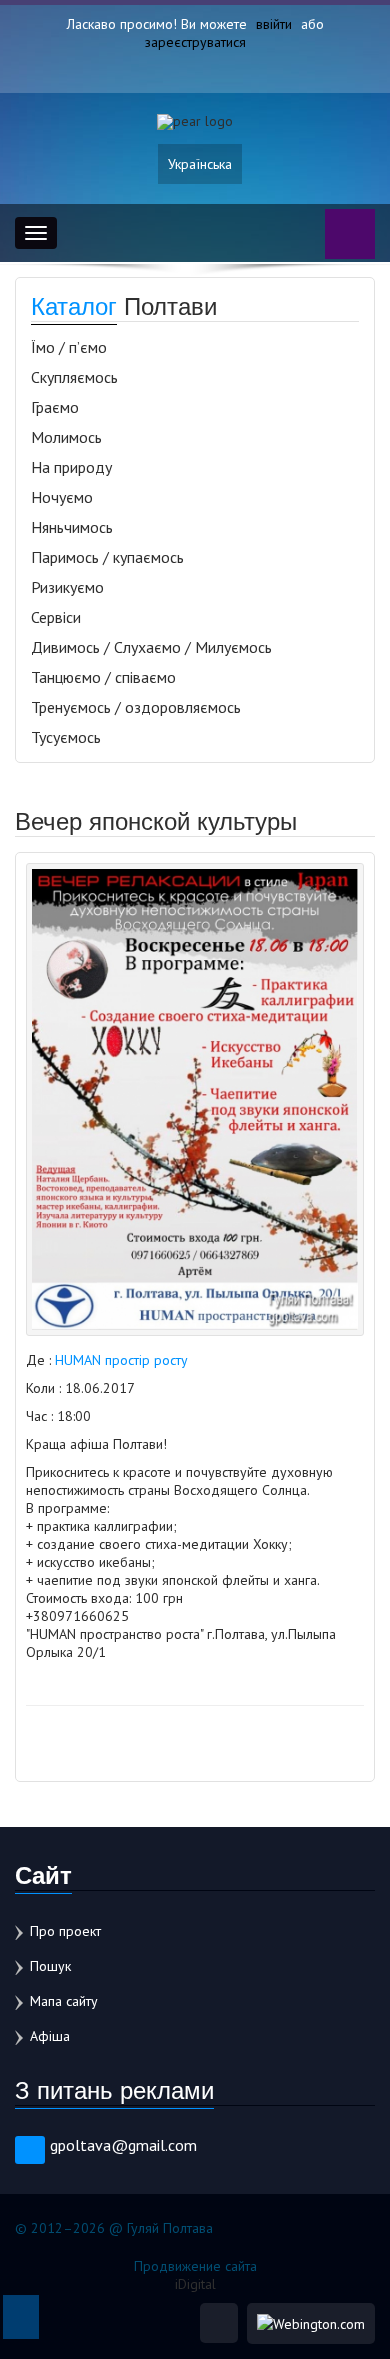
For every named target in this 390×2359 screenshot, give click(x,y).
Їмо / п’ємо (69, 347)
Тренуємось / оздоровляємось (136, 707)
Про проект (65, 1931)
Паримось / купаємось (107, 557)
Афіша (50, 2036)
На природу (71, 467)
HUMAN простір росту (121, 1360)
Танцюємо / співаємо (103, 677)
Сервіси (56, 617)
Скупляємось (74, 377)
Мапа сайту (64, 2001)
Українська (200, 164)
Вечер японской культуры (156, 819)
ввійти (274, 24)
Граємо (55, 407)
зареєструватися (195, 42)
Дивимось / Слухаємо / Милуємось (151, 647)
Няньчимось (72, 527)
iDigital (195, 2284)
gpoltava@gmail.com (123, 2145)
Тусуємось (66, 737)
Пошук (50, 1966)
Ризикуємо (67, 587)
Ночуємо (62, 497)
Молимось (66, 437)
